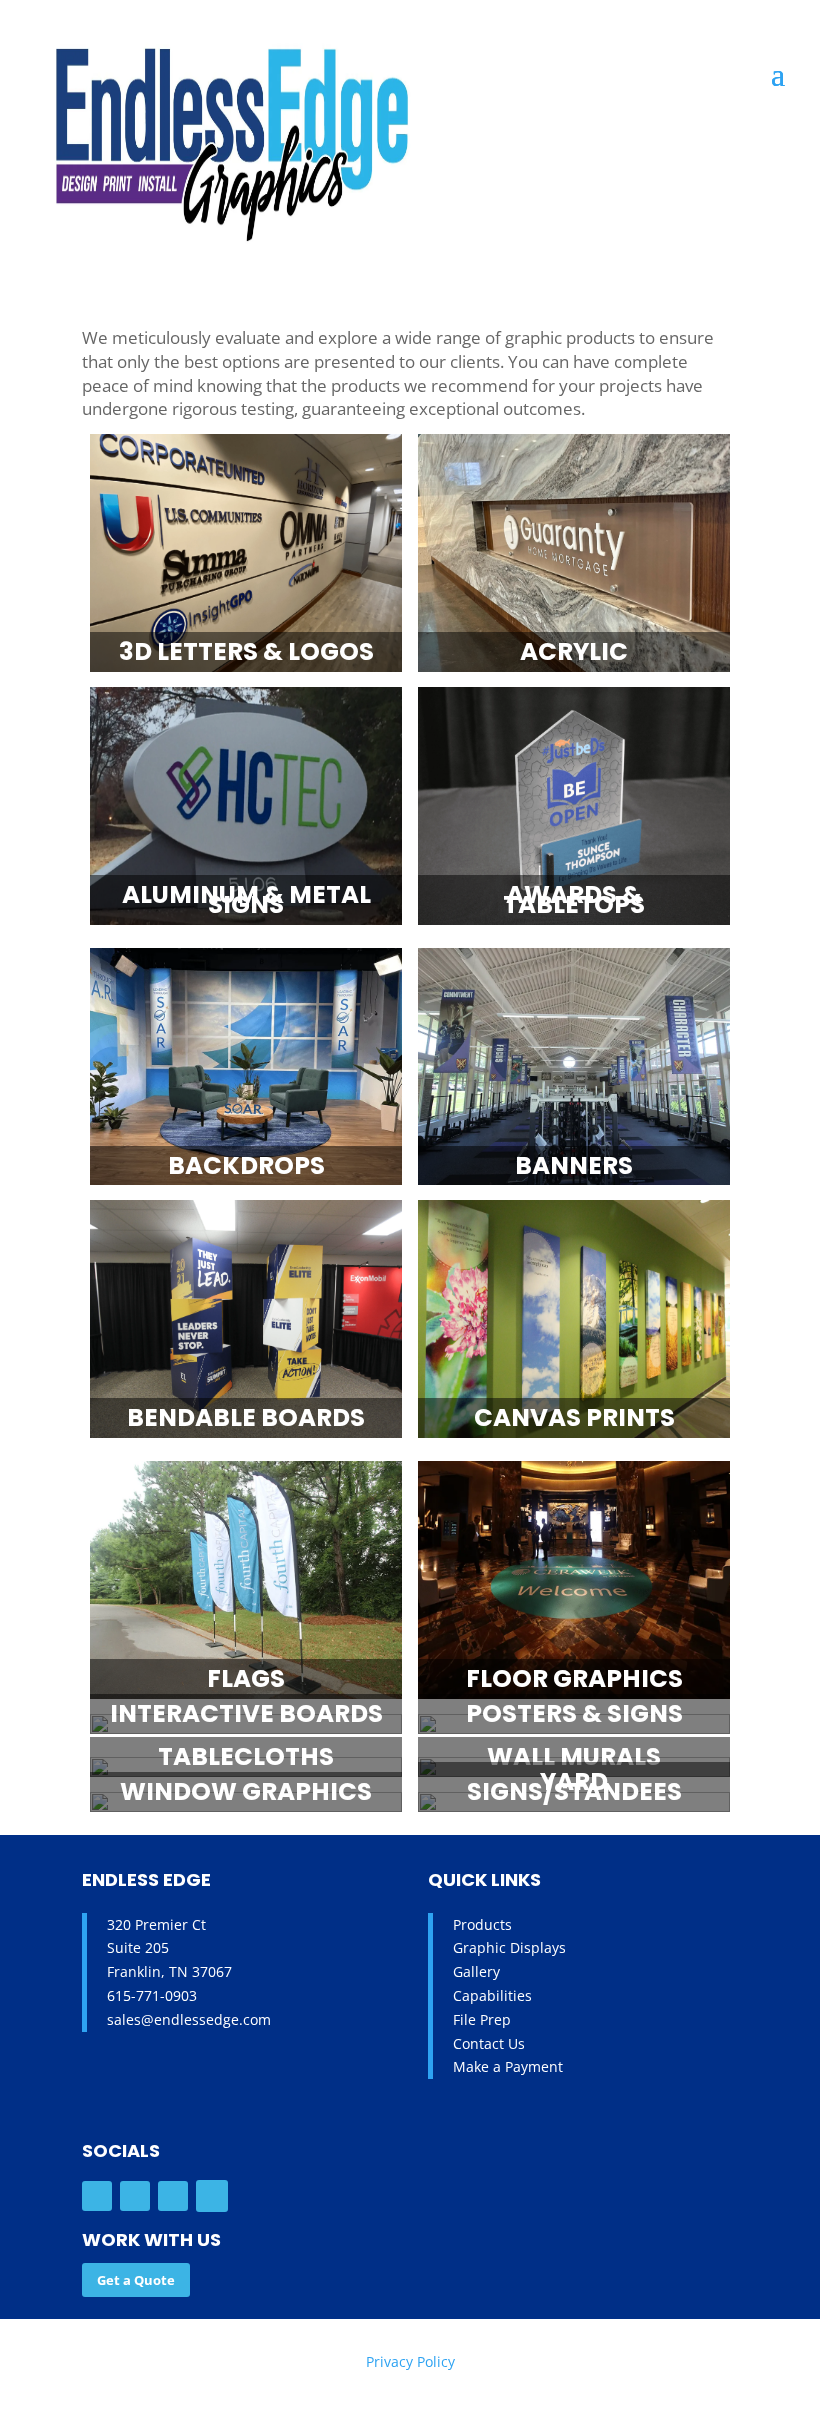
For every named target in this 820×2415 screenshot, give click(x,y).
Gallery (476, 1971)
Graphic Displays (509, 1947)
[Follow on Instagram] (135, 2196)
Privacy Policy (410, 2361)
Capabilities (492, 1995)
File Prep (482, 2019)
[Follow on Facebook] (97, 2196)
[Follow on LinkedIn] (173, 2196)
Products (482, 1924)
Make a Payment (508, 2066)
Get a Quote (136, 2280)
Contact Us (489, 2043)
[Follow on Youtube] (212, 2196)
